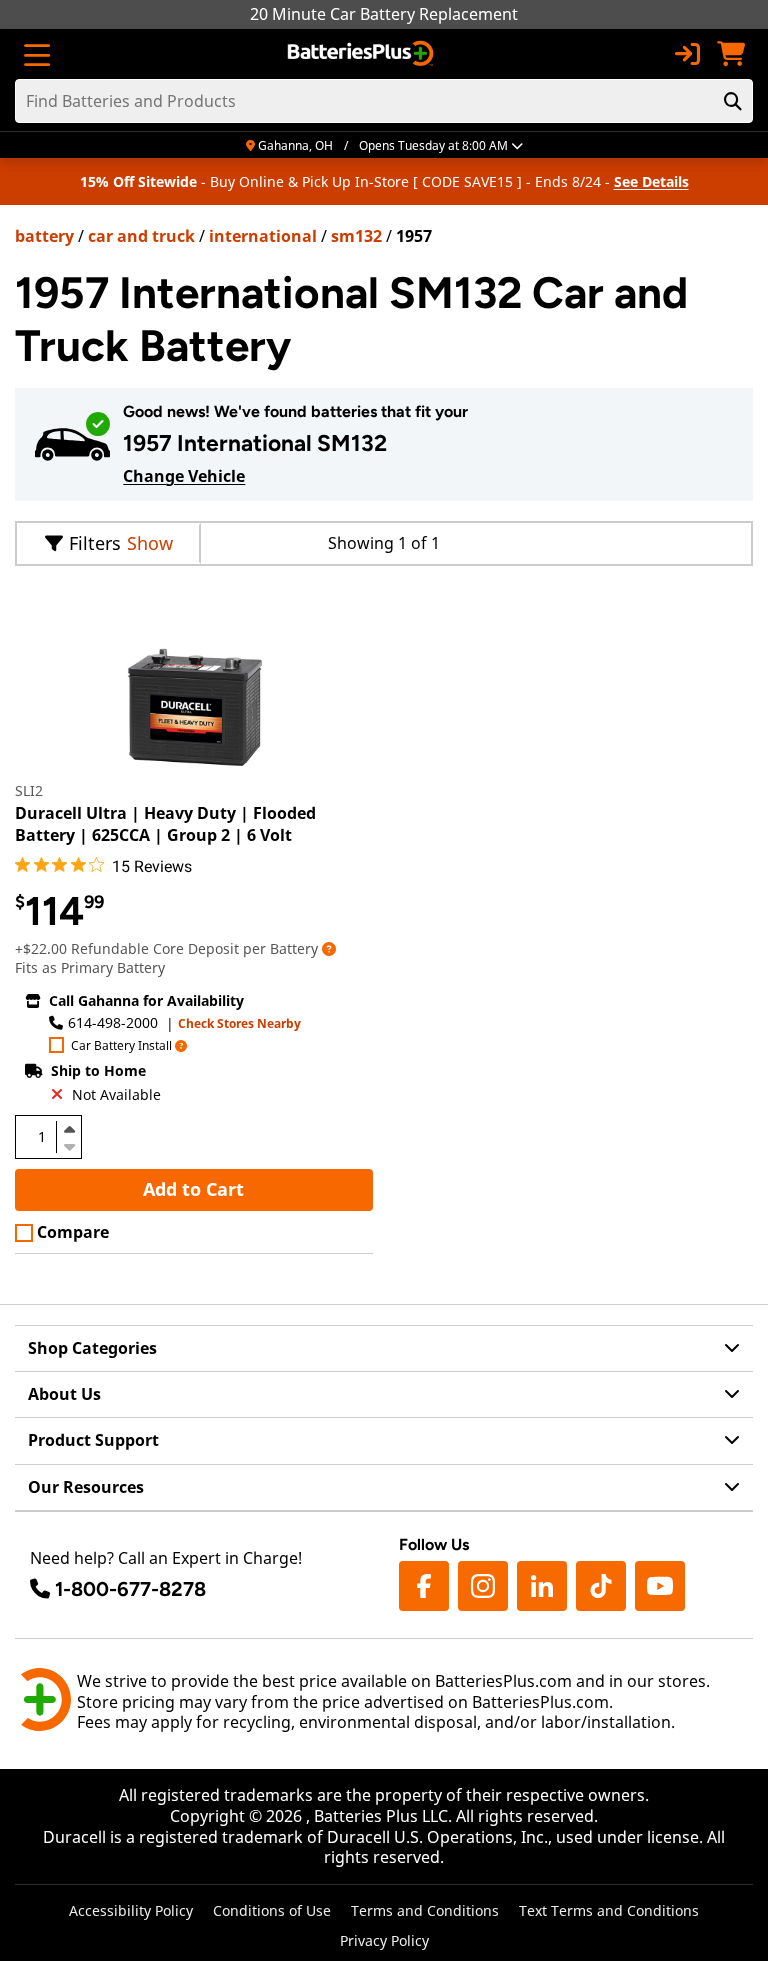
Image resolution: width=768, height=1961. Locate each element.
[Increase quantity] (69, 1129)
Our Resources (86, 1487)
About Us (64, 1394)
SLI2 (29, 790)
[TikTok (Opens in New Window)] (601, 1586)
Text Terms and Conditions (609, 1910)
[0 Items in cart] (731, 54)
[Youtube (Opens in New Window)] (660, 1586)
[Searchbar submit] (733, 101)
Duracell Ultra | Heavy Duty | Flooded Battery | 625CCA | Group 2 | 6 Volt (165, 824)
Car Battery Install (121, 1046)
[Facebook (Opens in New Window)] (424, 1586)
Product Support (93, 1440)
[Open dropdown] (329, 948)
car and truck (141, 236)
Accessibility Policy (131, 1910)
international (263, 236)
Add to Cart (193, 1189)
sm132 (356, 236)
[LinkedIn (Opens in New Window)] (542, 1586)
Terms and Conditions (425, 1910)
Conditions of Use (272, 1910)
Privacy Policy (384, 1940)
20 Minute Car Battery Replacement (384, 14)
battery (44, 236)
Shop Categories (92, 1348)
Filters (95, 543)
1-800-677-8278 (130, 1589)
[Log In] (687, 54)
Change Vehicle (184, 476)
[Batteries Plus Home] (362, 54)
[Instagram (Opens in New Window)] (483, 1586)
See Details (651, 181)
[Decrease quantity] (69, 1145)
